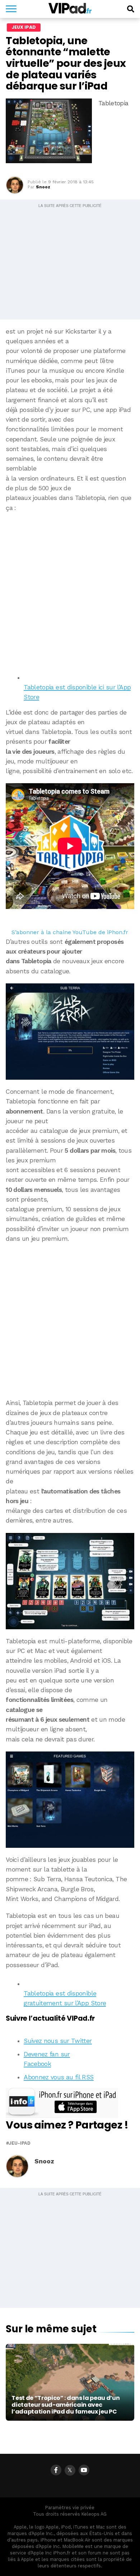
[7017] (70, 1032)
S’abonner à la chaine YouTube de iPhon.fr (70, 932)
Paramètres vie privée (70, 2508)
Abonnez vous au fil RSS (59, 2077)
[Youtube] (84, 2470)
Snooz (43, 187)
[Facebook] (56, 2470)
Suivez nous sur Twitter (58, 2041)
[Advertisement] (70, 590)
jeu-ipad (20, 2143)
